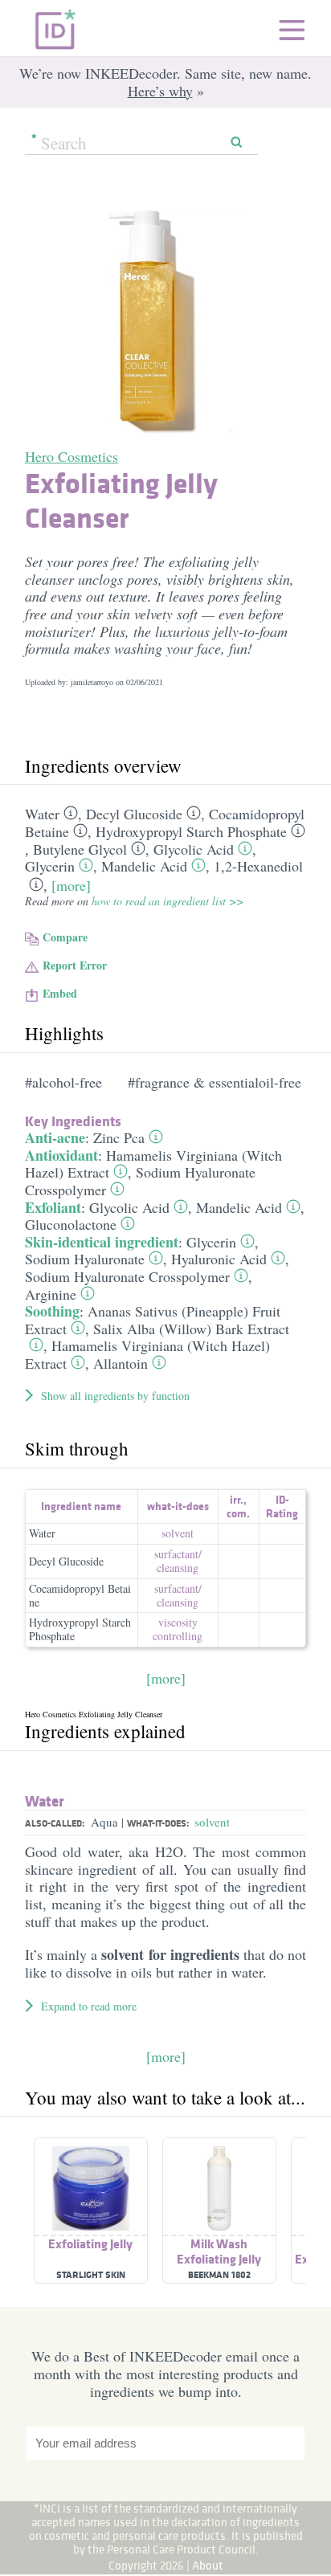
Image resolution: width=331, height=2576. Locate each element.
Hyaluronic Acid (219, 1259)
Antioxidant (61, 1155)
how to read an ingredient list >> (168, 901)
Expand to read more (89, 2006)
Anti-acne (55, 1137)
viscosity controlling (178, 1629)
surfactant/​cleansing (178, 1561)
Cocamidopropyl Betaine (80, 1595)
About (208, 2565)
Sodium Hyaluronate (85, 1259)
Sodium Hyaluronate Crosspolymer (140, 1181)
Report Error (75, 965)
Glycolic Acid (194, 849)
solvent (178, 1533)
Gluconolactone (71, 1224)
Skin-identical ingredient (102, 1242)
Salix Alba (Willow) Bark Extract (191, 1329)
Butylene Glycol (80, 849)
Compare (65, 937)
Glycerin (50, 866)
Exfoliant (53, 1207)
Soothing (52, 1311)
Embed (60, 993)
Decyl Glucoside (134, 814)
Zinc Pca (119, 1137)
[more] (71, 885)
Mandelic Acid (144, 866)
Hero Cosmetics (72, 456)
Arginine (51, 1294)
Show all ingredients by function (115, 1396)
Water (42, 814)
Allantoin (121, 1363)
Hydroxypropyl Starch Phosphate (191, 831)
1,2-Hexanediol (258, 866)
